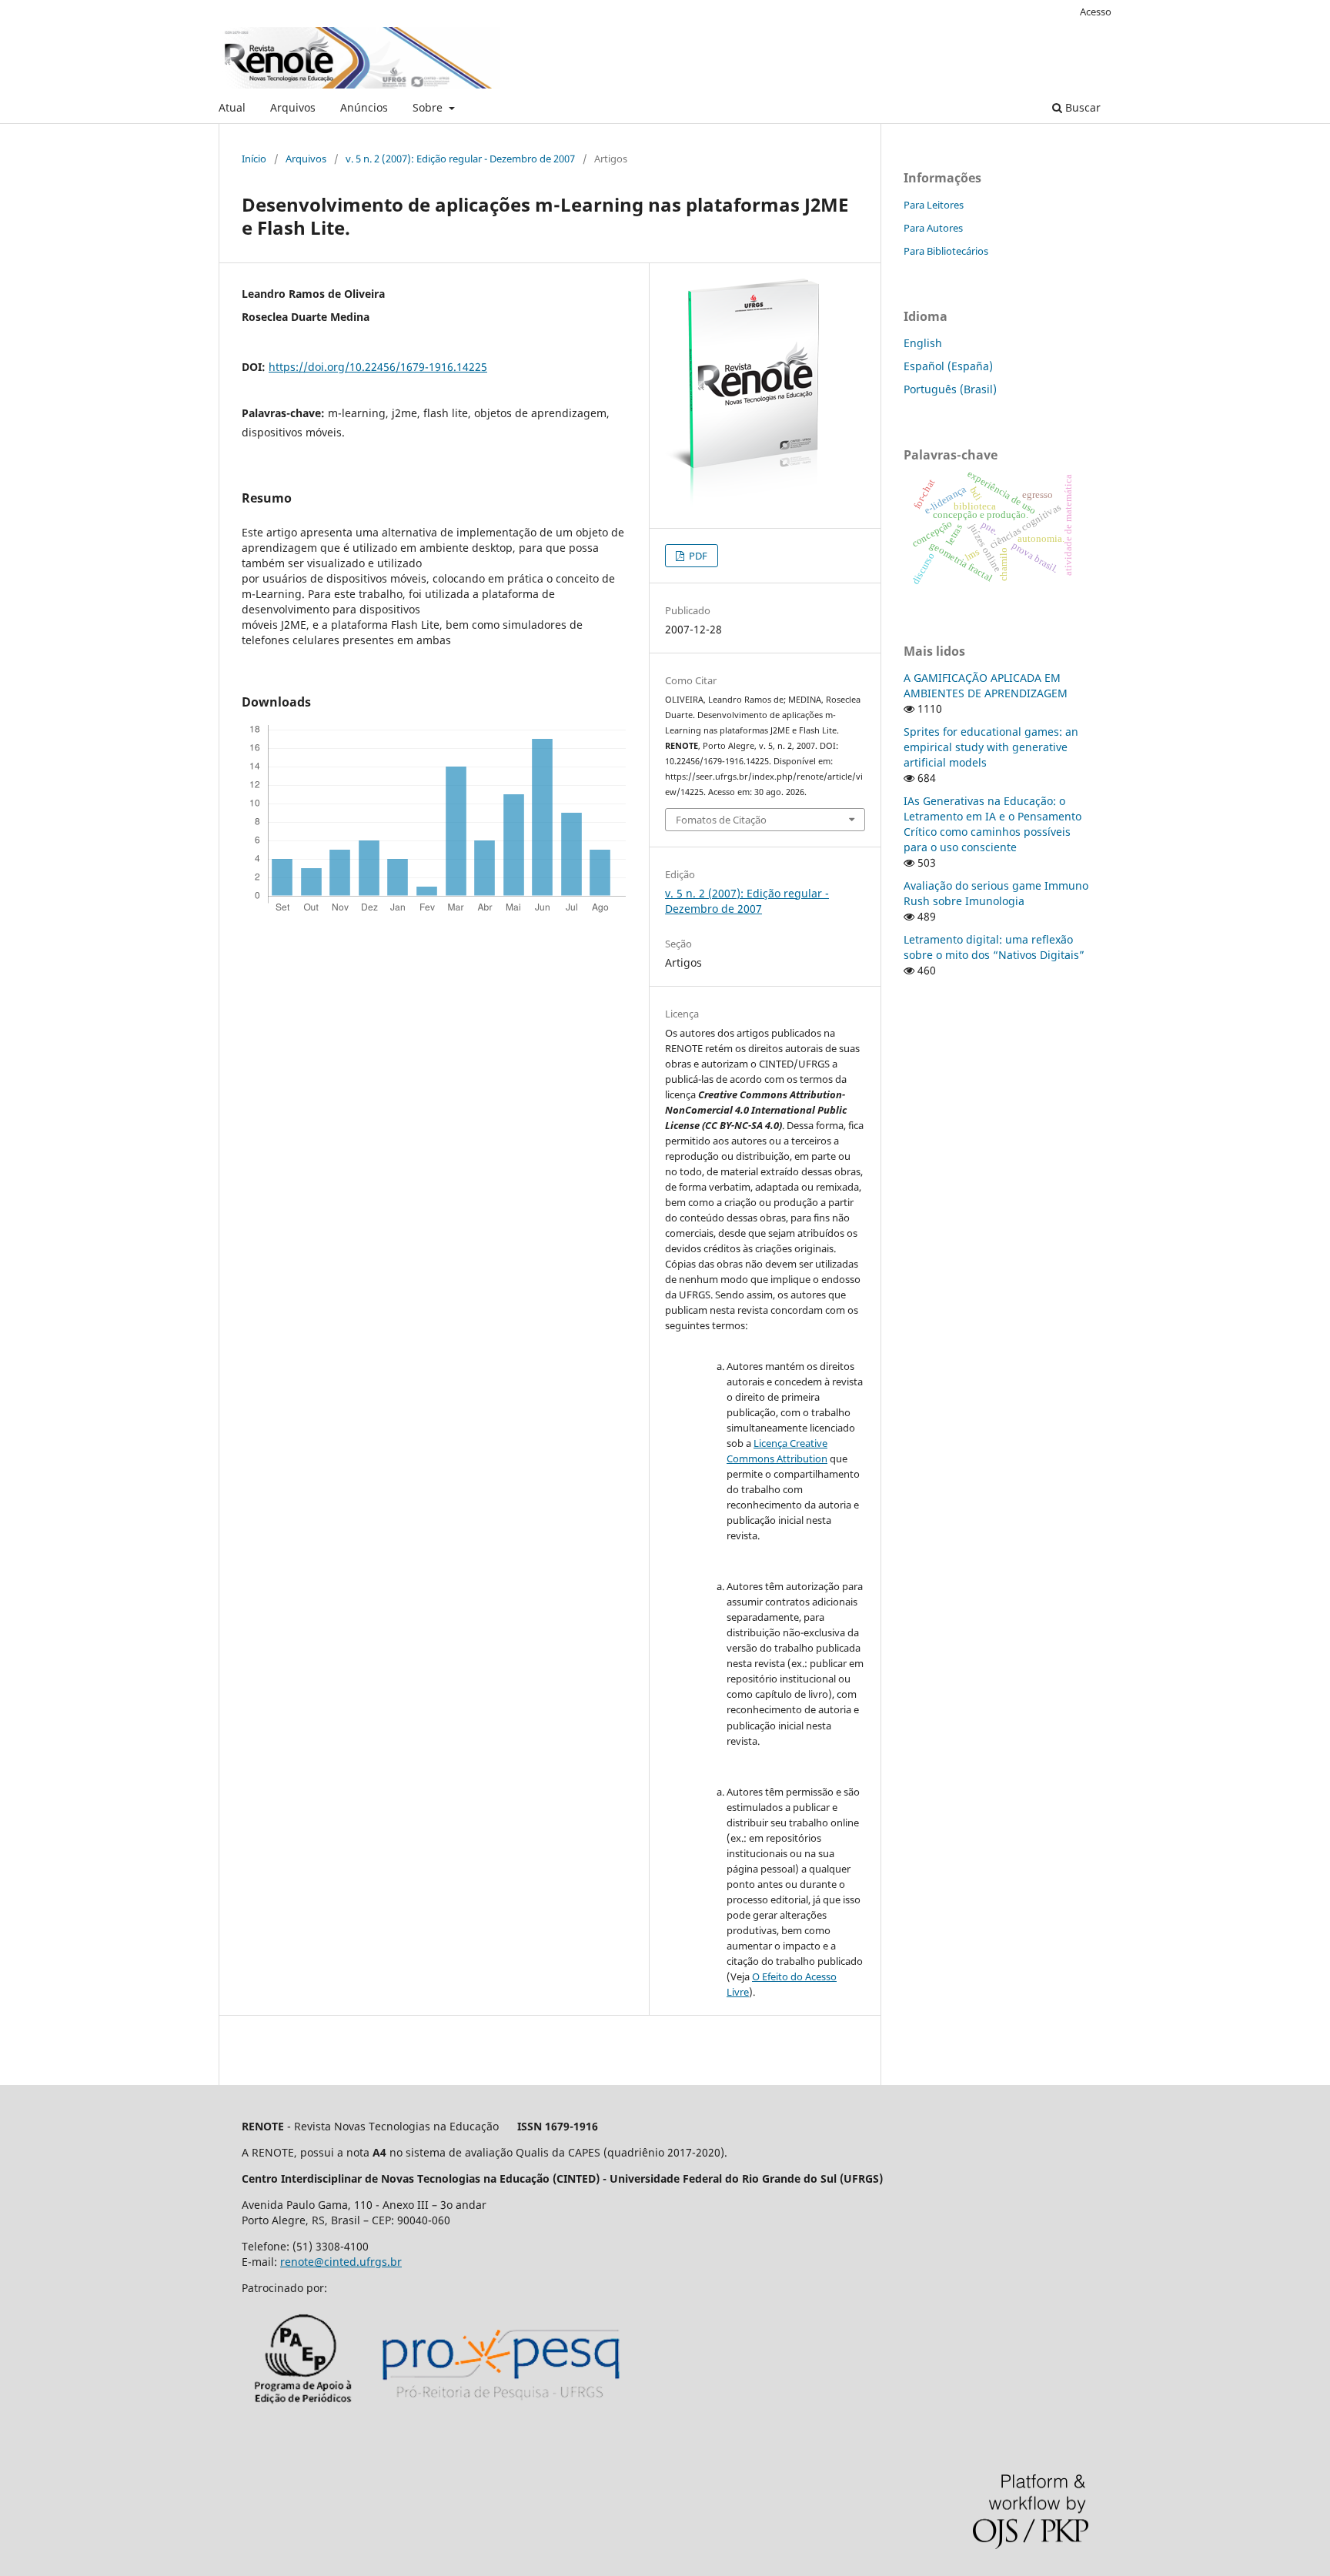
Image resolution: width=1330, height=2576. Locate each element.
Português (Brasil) (950, 389)
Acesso (1096, 12)
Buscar (1081, 107)
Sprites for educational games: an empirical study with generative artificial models (991, 747)
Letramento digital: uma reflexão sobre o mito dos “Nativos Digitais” (994, 947)
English (923, 343)
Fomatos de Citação (721, 820)
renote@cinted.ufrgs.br (341, 2262)
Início (254, 159)
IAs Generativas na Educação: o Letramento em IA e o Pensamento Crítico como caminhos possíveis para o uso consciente (992, 824)
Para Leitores (934, 205)
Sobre (429, 107)
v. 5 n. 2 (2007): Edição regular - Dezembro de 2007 (460, 159)
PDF (697, 556)
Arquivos (293, 107)
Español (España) (948, 366)
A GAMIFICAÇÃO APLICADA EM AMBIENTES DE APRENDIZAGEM (986, 685)
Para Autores (933, 228)
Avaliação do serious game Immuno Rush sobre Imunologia (996, 893)
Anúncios (364, 107)
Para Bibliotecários (946, 251)
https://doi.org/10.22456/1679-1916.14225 (378, 367)
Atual (232, 107)
